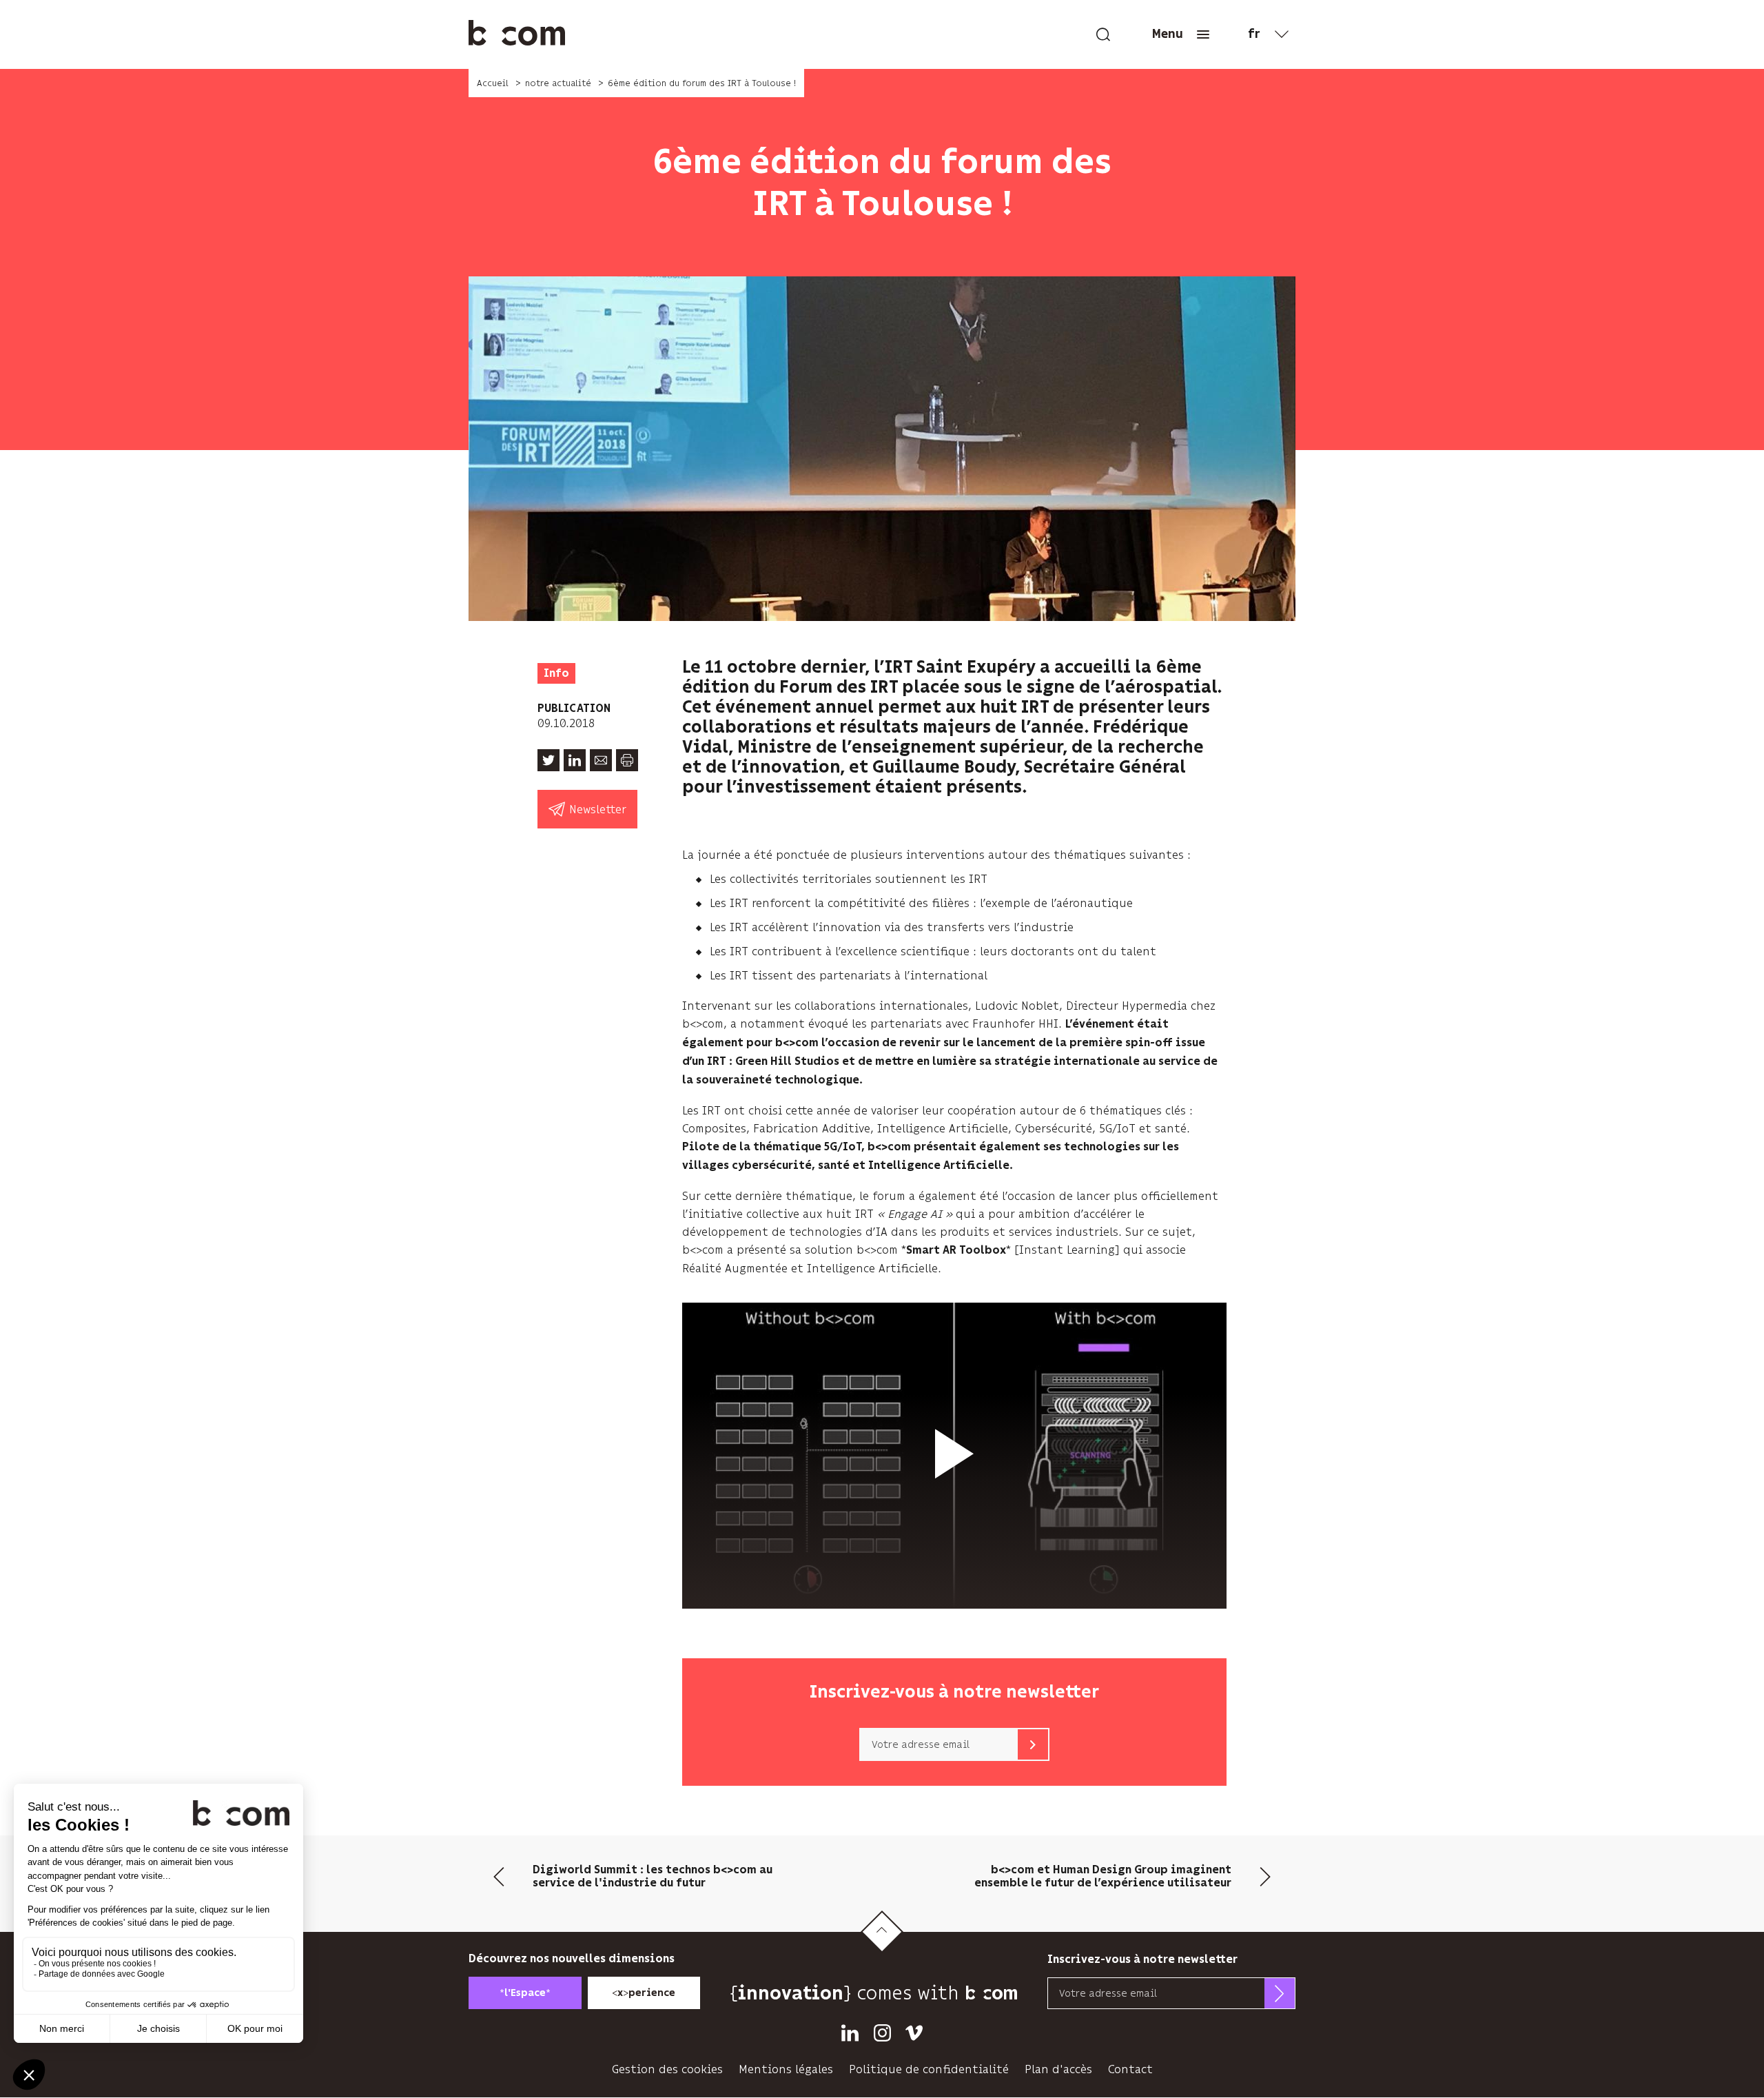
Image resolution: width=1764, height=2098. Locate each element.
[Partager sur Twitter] (548, 760)
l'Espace (525, 1993)
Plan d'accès (1058, 2069)
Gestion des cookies (667, 2069)
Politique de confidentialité (929, 2069)
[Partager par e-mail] (601, 760)
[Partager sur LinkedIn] (575, 760)
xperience (644, 1993)
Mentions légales (786, 2069)
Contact (1130, 2069)
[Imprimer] (627, 760)
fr (1254, 34)
